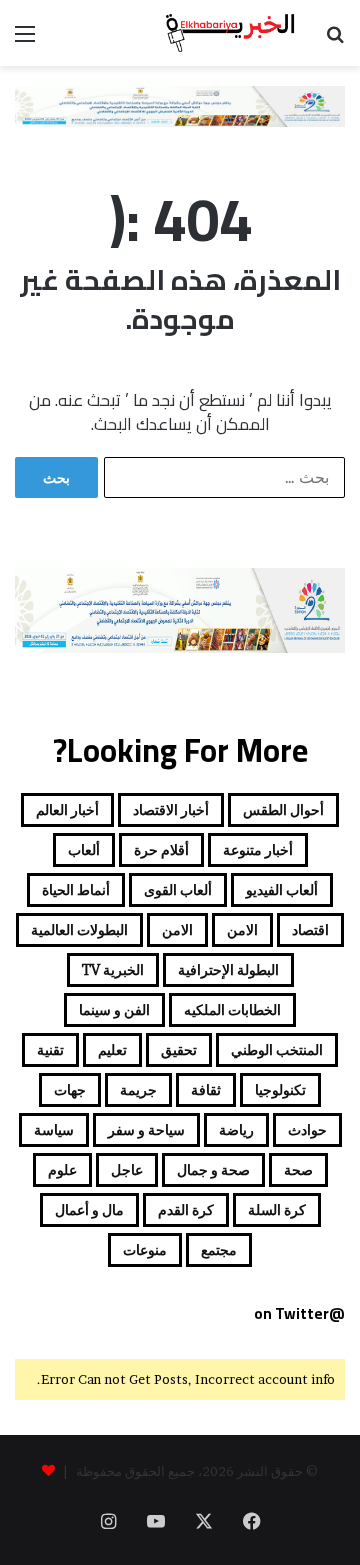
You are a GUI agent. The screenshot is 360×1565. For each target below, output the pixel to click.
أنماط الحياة (76, 889)
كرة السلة (277, 1209)
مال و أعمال (89, 1209)
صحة (298, 1169)
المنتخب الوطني (277, 1049)
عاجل (127, 1169)
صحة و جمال (213, 1169)
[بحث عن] (335, 40)
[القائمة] (25, 40)
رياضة (236, 1129)
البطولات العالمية (79, 929)
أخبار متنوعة (258, 849)
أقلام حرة (161, 849)
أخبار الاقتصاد (171, 809)
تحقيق (179, 1049)
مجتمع (219, 1249)
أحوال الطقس (283, 809)
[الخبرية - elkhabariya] (230, 33)
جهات (70, 1089)
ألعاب (84, 849)
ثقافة (206, 1089)
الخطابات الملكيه (232, 1009)
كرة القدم (186, 1209)
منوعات (145, 1249)
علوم (62, 1169)
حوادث (307, 1129)
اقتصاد (310, 929)
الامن (242, 929)
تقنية (50, 1049)
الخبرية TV (113, 969)
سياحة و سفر (146, 1129)
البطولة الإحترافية (228, 969)
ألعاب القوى (178, 889)
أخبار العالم (67, 809)
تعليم (112, 1049)
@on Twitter (299, 1313)
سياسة (54, 1129)
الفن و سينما (114, 1009)
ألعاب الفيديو (282, 889)
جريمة (138, 1089)
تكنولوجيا (280, 1089)
